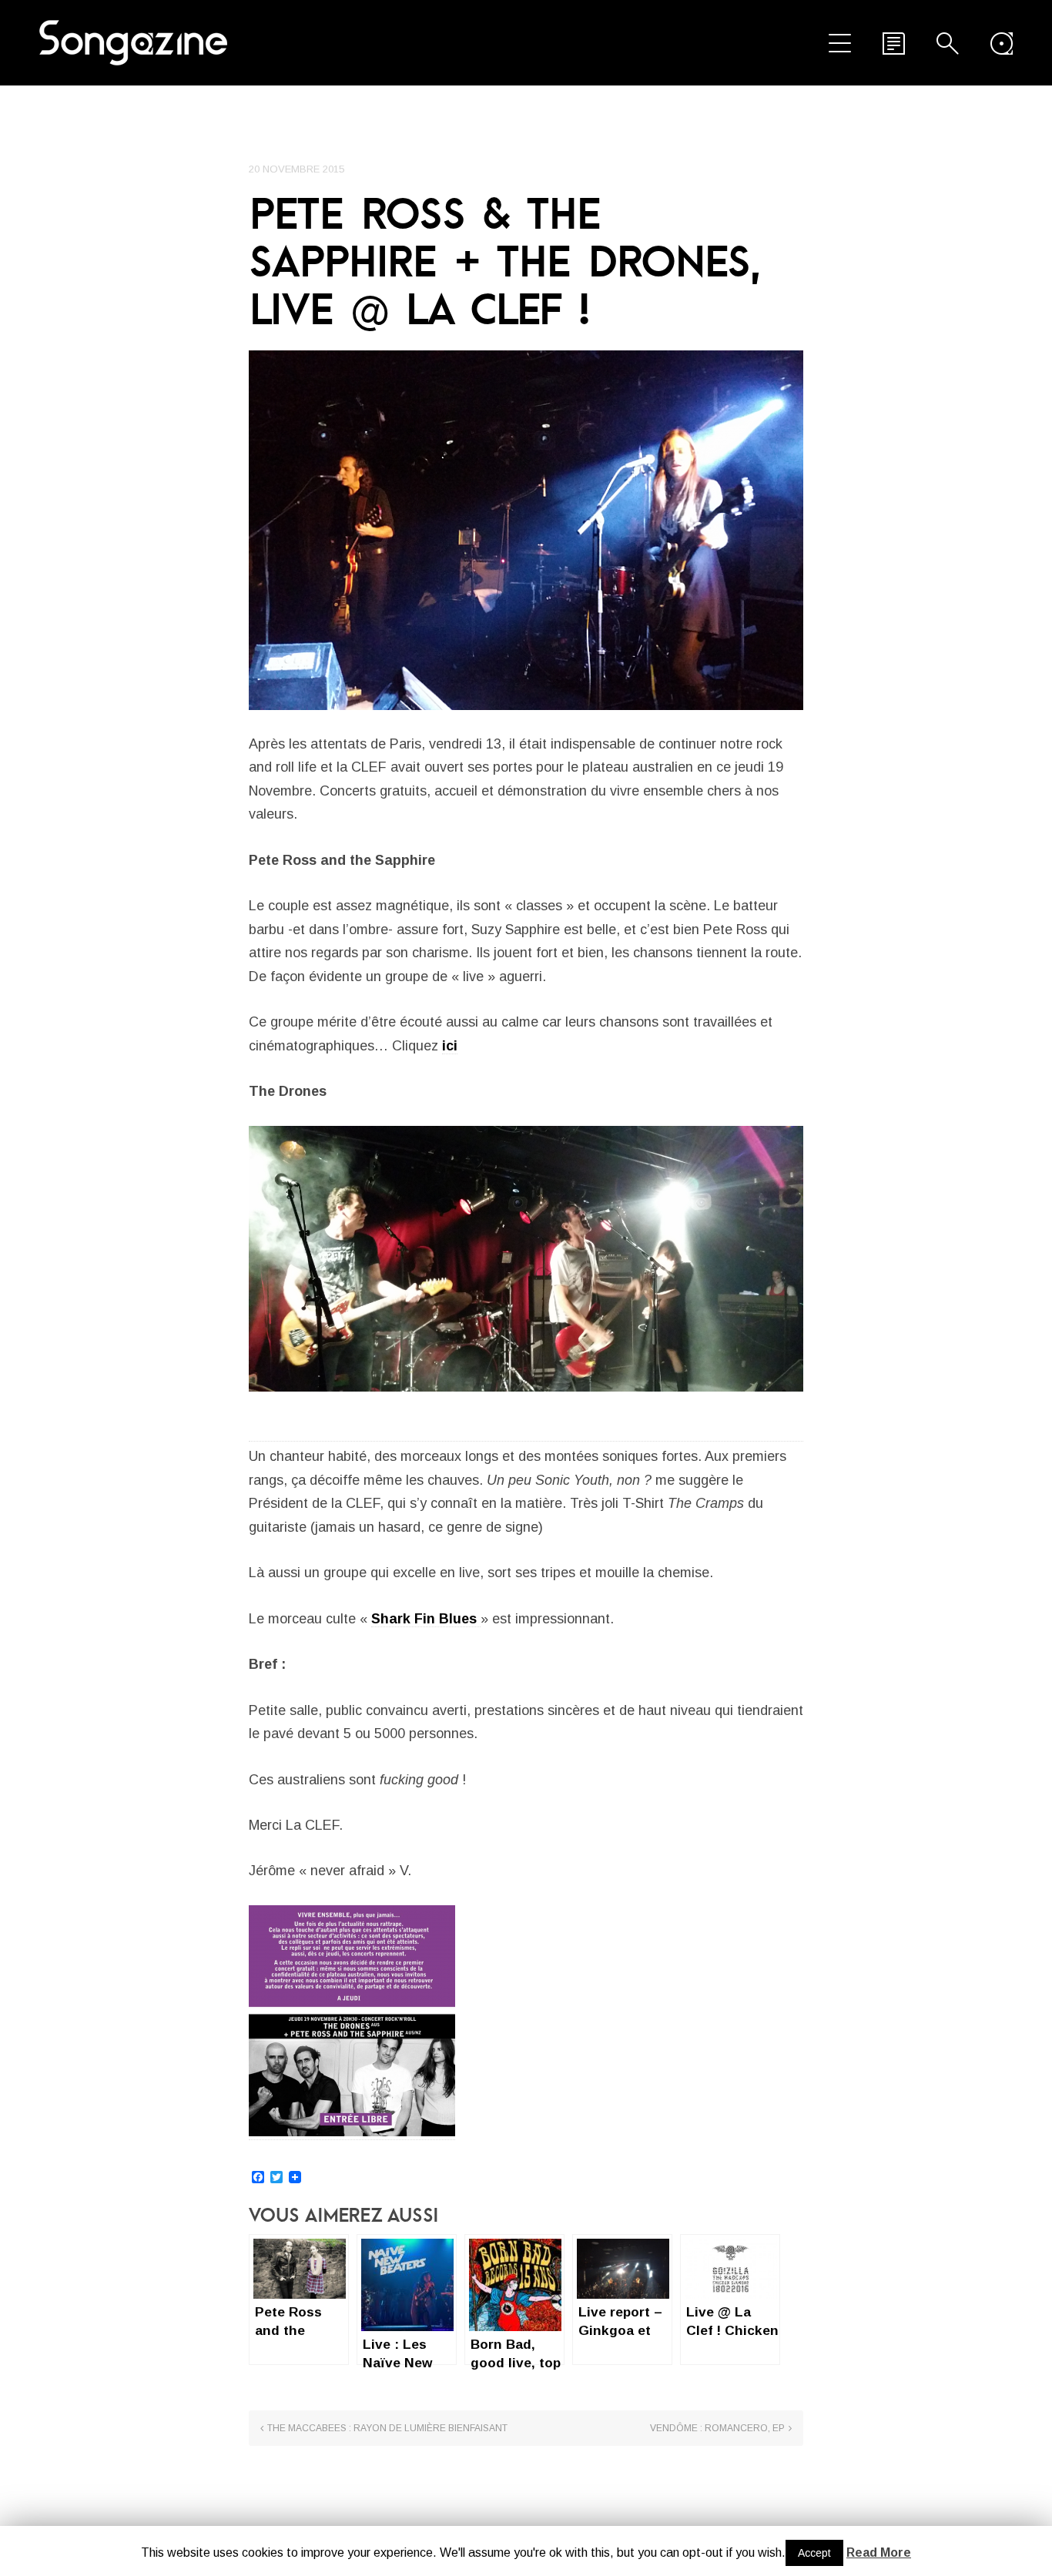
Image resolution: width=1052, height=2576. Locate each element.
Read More (879, 2553)
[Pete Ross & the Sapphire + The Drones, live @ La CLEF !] (526, 530)
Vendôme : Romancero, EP (717, 2428)
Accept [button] (814, 2553)
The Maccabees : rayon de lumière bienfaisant (387, 2428)
